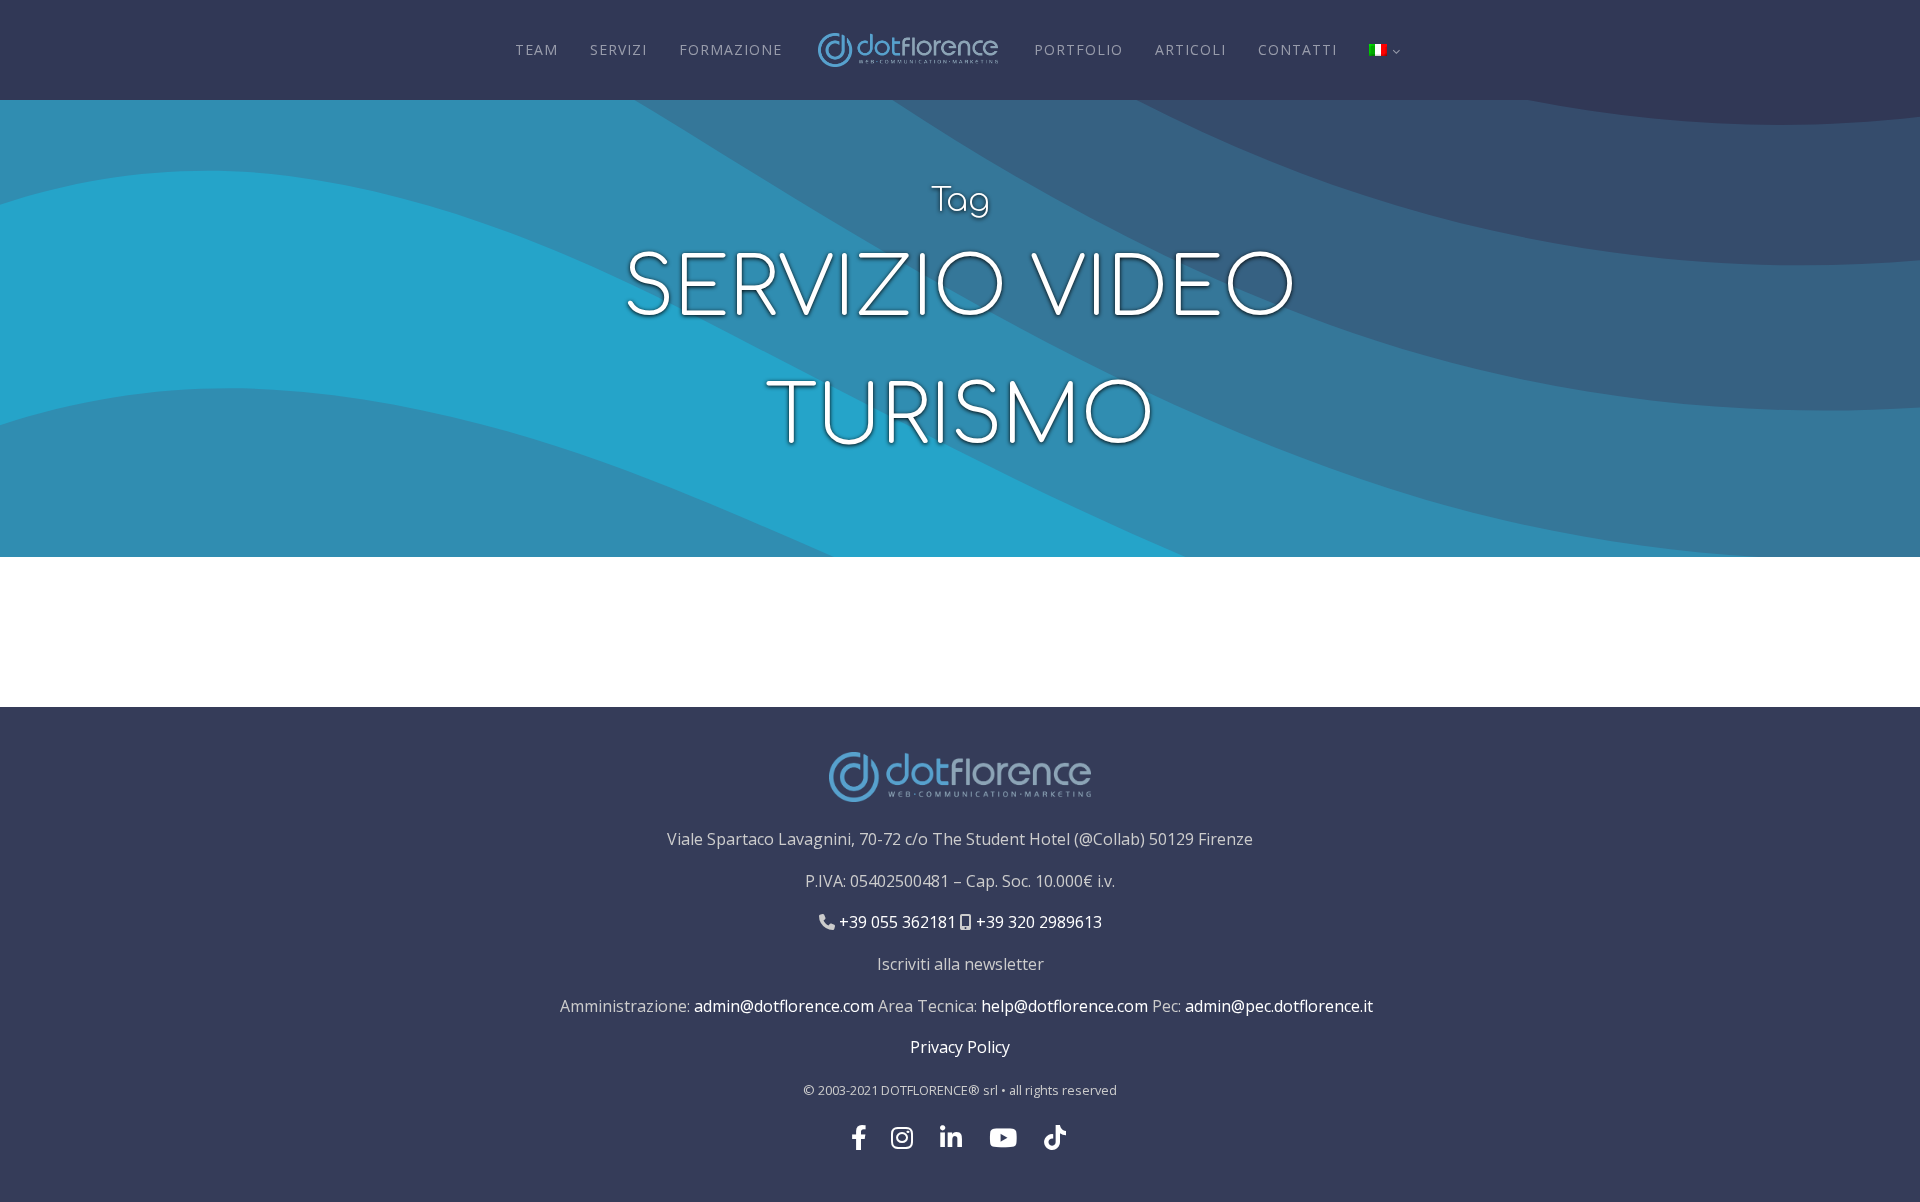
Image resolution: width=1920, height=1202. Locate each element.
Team (536, 49)
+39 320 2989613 (1037, 922)
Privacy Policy (960, 1047)
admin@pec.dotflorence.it (1279, 1006)
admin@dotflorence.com (784, 1006)
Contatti (1297, 49)
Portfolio (1078, 49)
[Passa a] (1384, 50)
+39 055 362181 (895, 922)
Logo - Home (908, 50)
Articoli (1190, 49)
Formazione (730, 49)
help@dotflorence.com (1064, 1006)
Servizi (618, 49)
